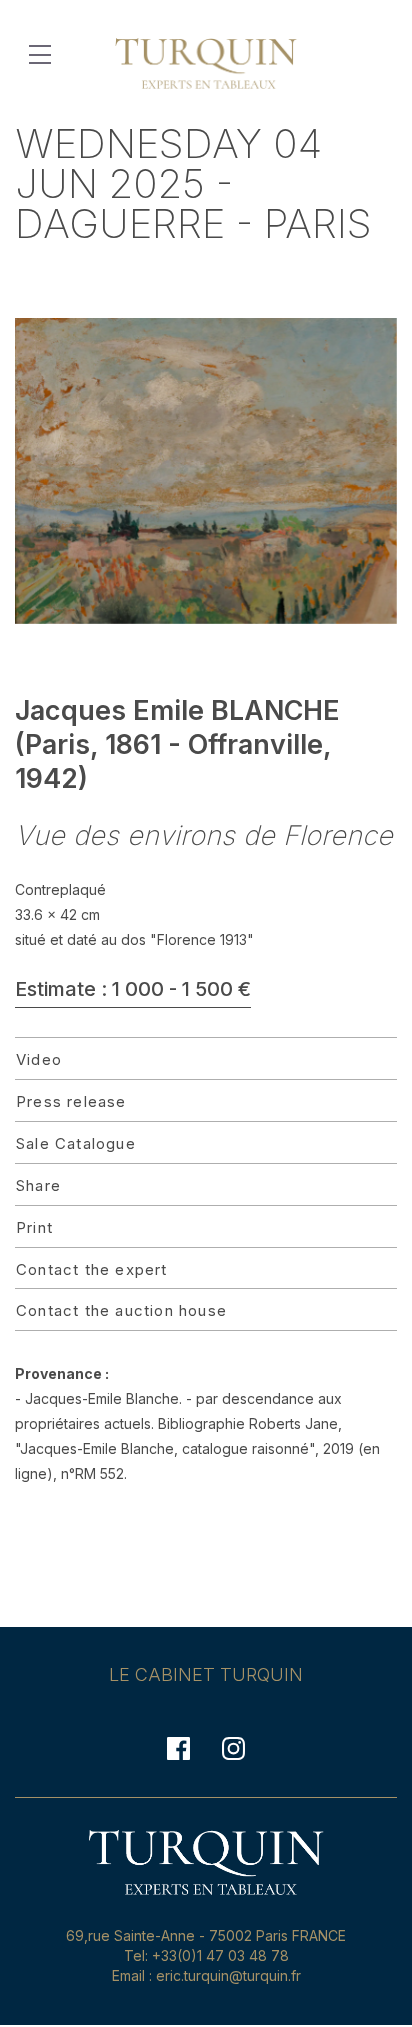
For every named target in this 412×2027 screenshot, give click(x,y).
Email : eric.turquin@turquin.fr (206, 1975)
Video (39, 1059)
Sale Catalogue (76, 1143)
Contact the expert (92, 1269)
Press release (71, 1101)
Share (38, 1185)
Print (34, 1227)
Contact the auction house (121, 1310)
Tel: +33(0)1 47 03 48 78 (206, 1955)
